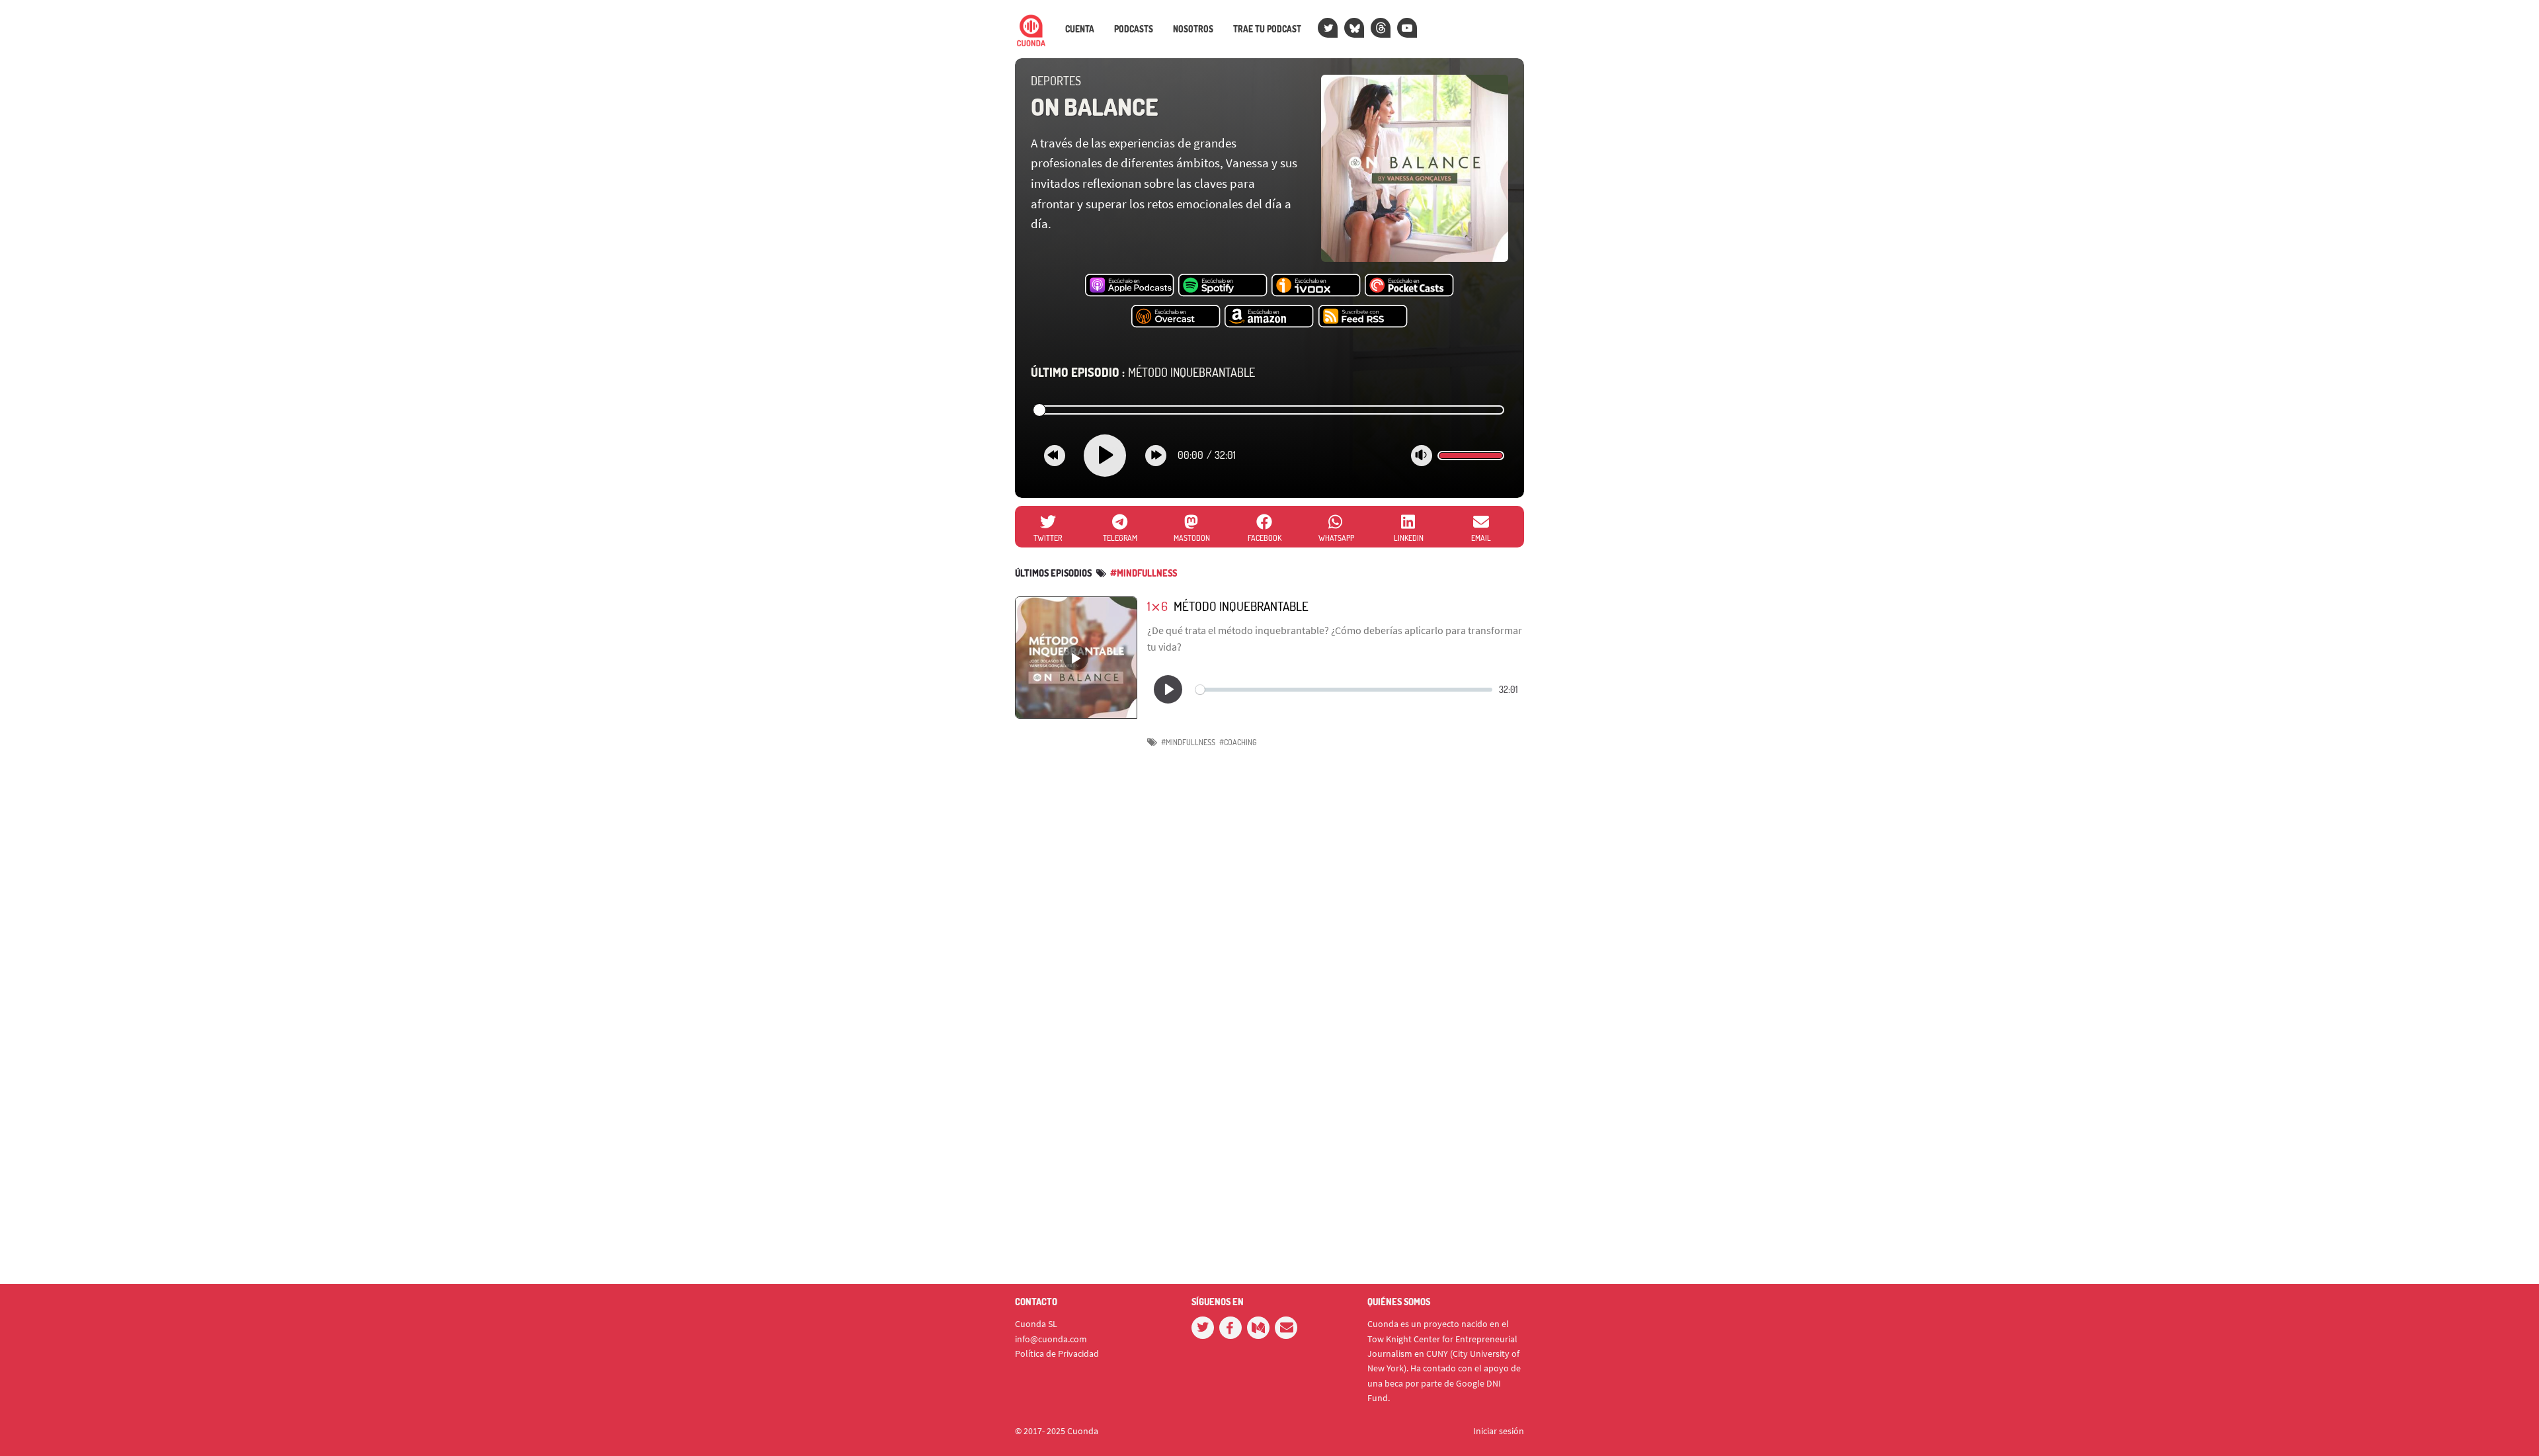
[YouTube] (1407, 28)
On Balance (1094, 106)
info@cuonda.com (1051, 1339)
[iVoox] (1316, 286)
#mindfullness (1144, 573)
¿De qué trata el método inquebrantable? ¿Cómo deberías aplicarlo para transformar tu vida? (1335, 639)
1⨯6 (1157, 606)
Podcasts (1134, 29)
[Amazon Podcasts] (1269, 317)
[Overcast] (1176, 317)
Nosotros (1193, 29)
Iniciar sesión (1499, 1431)
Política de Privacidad (1057, 1354)
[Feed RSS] (1363, 317)
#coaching (1238, 742)
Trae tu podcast (1267, 29)
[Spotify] (1223, 286)
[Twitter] (1328, 28)
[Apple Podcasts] (1130, 286)
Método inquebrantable (1143, 372)
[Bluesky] (1354, 28)
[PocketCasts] (1409, 286)
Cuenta (1080, 29)
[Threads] (1381, 28)
